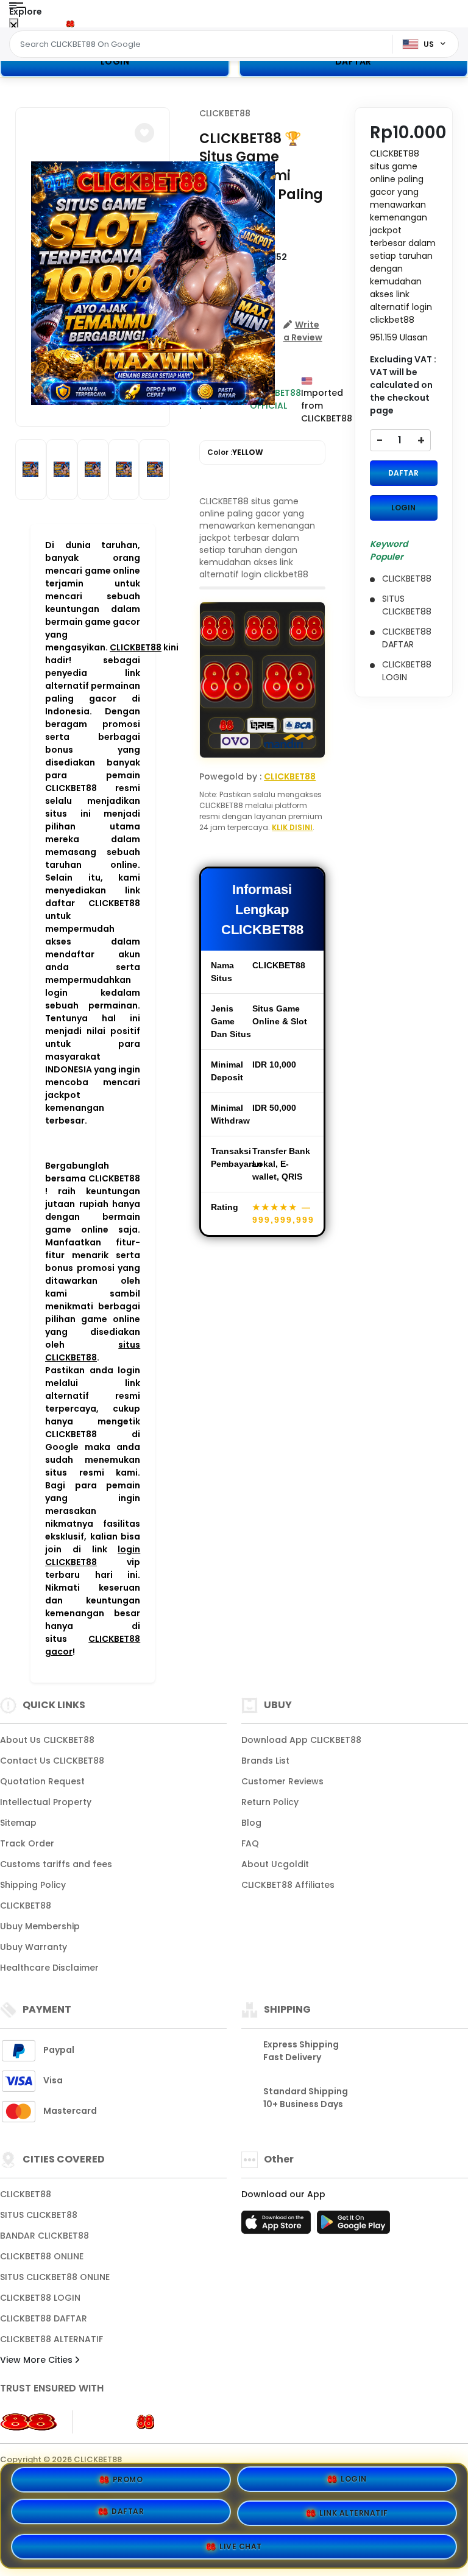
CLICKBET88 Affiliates (288, 1885)
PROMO (128, 2484)
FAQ (250, 1843)
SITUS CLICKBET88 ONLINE (55, 2277)
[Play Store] (353, 2226)
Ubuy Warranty (34, 1947)
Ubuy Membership (40, 1926)
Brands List (265, 1761)
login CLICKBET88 (93, 1556)
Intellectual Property (46, 1802)
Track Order (27, 1843)
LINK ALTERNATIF (354, 2512)
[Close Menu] (14, 26)
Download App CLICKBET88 (301, 1740)
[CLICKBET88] (60, 23)
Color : (235, 452)
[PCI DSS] (29, 2422)
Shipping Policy (33, 1885)
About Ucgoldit (275, 1864)
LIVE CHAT (241, 2542)
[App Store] (278, 2226)
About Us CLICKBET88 (47, 1740)
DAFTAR (403, 473)
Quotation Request (42, 1781)
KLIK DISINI (292, 827)
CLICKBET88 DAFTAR (44, 2318)
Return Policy (270, 1802)
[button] (144, 133)
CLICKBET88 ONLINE (42, 2256)
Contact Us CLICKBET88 (52, 1761)
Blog (251, 1823)
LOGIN (115, 62)
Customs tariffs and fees (56, 1864)
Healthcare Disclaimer (49, 1968)
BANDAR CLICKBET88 (44, 2236)
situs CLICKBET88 (93, 1351)
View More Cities (37, 2360)
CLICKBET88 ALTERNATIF (51, 2339)
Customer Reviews (282, 1781)
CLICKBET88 (136, 647)
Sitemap (18, 1823)
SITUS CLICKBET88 (39, 2215)
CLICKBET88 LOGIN (40, 2298)
